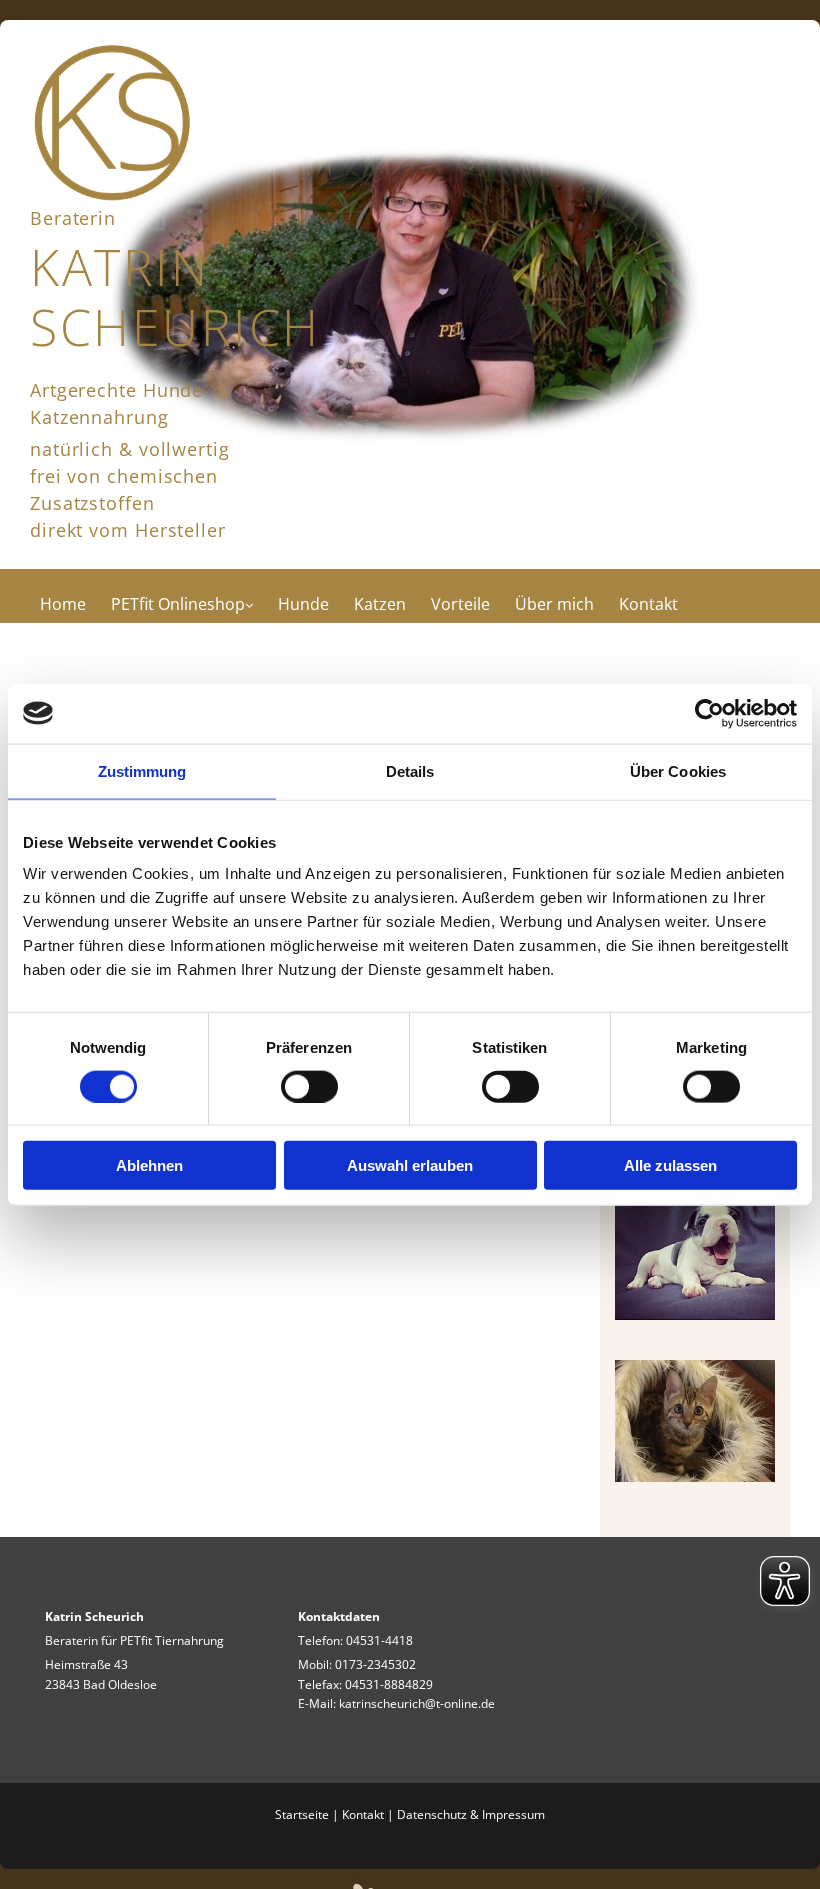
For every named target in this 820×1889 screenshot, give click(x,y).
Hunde (303, 604)
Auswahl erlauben (410, 1165)
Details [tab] (410, 770)
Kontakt (648, 604)
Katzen (380, 604)
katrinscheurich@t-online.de (417, 1703)
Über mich (554, 604)
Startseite (302, 1814)
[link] (184, 596)
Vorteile (460, 604)
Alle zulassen (670, 1165)
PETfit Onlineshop (178, 604)
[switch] (309, 1086)
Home (63, 604)
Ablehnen (149, 1165)
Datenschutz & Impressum (471, 1814)
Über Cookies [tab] (678, 770)
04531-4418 (379, 1640)
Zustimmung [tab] (142, 770)
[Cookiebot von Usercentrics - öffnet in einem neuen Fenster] (709, 713)
